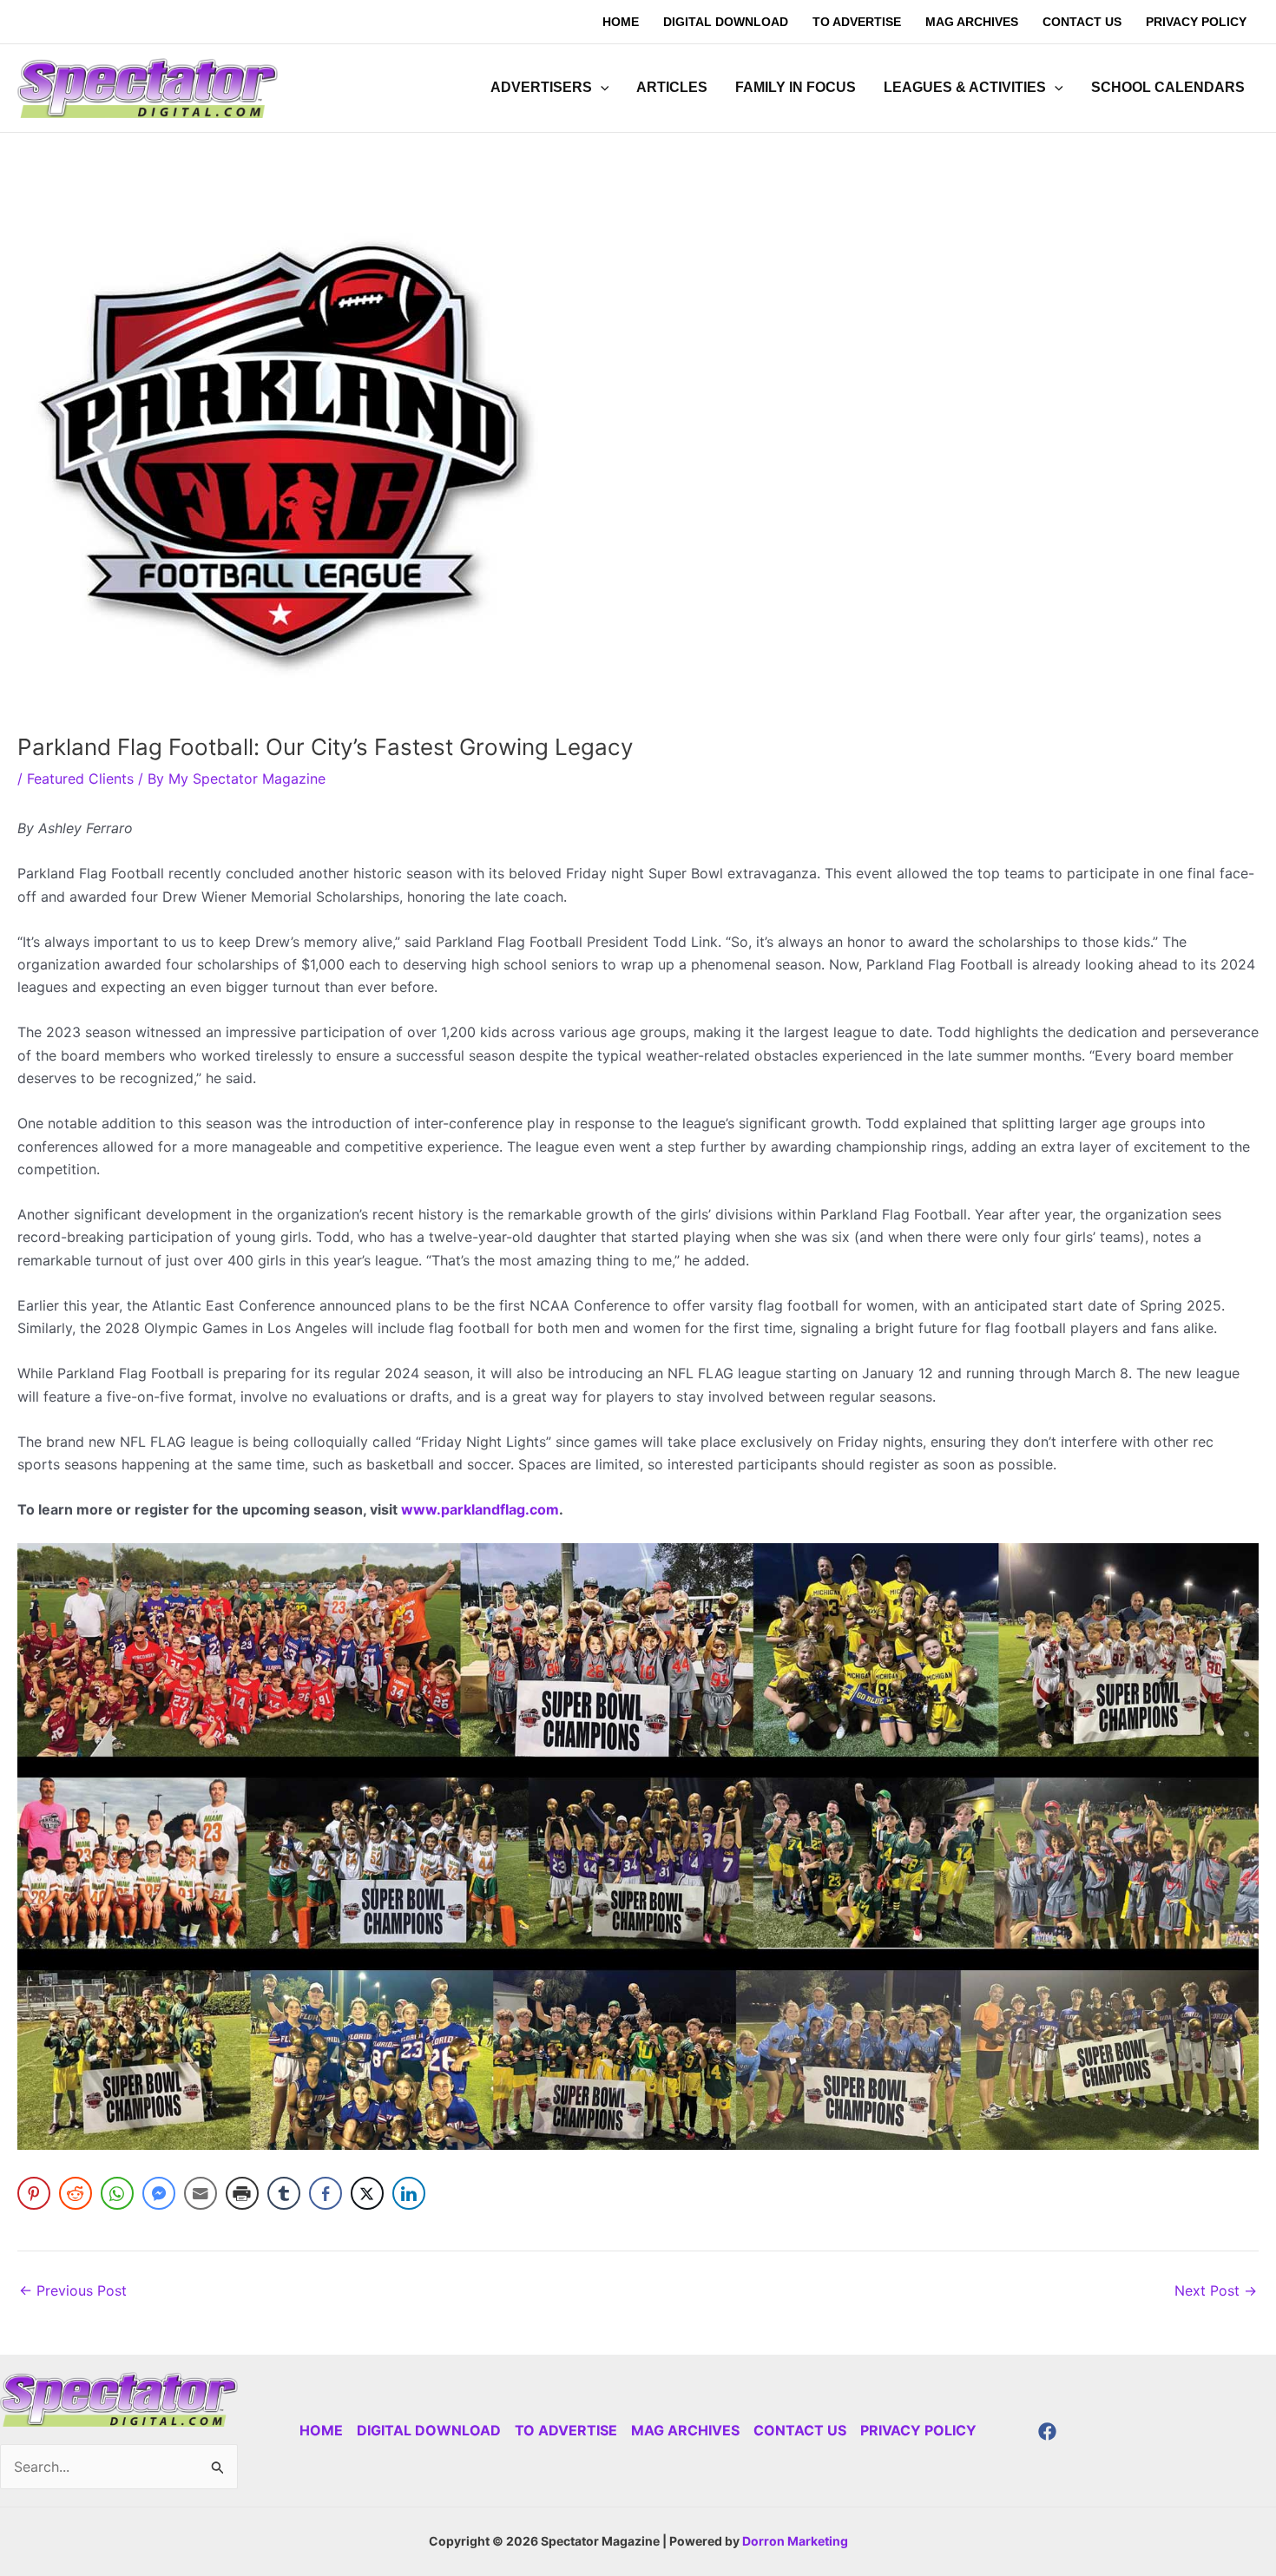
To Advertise (566, 2430)
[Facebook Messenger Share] (159, 2193)
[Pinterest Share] (34, 2193)
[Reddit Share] (76, 2193)
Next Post (1216, 2290)
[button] (601, 88)
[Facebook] (1047, 2431)
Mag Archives (685, 2430)
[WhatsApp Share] (117, 2193)
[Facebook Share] (326, 2193)
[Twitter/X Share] (367, 2193)
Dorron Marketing (795, 2541)
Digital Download (429, 2430)
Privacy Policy (918, 2430)
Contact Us (800, 2430)
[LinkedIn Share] (409, 2193)
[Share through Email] (201, 2193)
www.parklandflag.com (480, 1509)
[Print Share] (242, 2193)
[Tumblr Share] (284, 2193)
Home (321, 2430)
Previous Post (73, 2290)
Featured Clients (80, 779)
